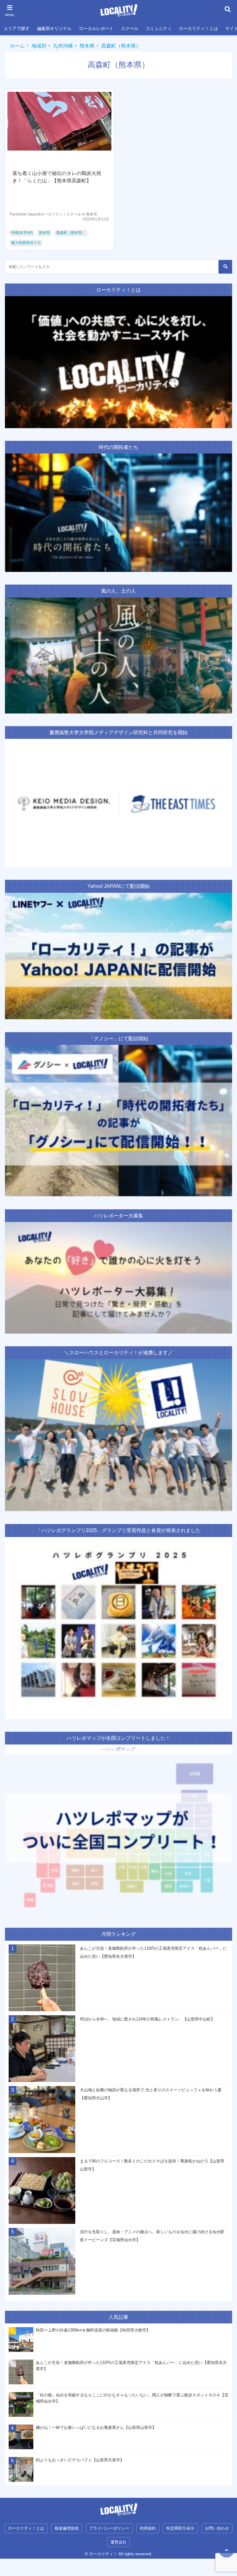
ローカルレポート (96, 28)
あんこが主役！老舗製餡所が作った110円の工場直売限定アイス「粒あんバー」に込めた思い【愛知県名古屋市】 (153, 1952)
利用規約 (148, 2528)
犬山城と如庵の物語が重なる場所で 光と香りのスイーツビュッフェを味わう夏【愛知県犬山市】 (151, 2094)
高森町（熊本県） (121, 46)
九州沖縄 (63, 46)
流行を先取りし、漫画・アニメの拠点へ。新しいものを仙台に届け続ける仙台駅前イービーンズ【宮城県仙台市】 (152, 2236)
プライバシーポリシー (109, 2528)
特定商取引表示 (180, 2528)
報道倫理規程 (67, 2528)
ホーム (17, 46)
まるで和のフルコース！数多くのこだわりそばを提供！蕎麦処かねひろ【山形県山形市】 (152, 2165)
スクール (130, 28)
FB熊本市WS (22, 233)
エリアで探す (17, 28)
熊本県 (87, 46)
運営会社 (118, 2542)
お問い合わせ (217, 2528)
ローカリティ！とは (198, 28)
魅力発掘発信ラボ (26, 243)
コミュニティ (159, 28)
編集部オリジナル (54, 28)
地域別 (39, 46)
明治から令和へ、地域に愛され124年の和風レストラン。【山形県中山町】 (147, 2019)
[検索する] (225, 267)
